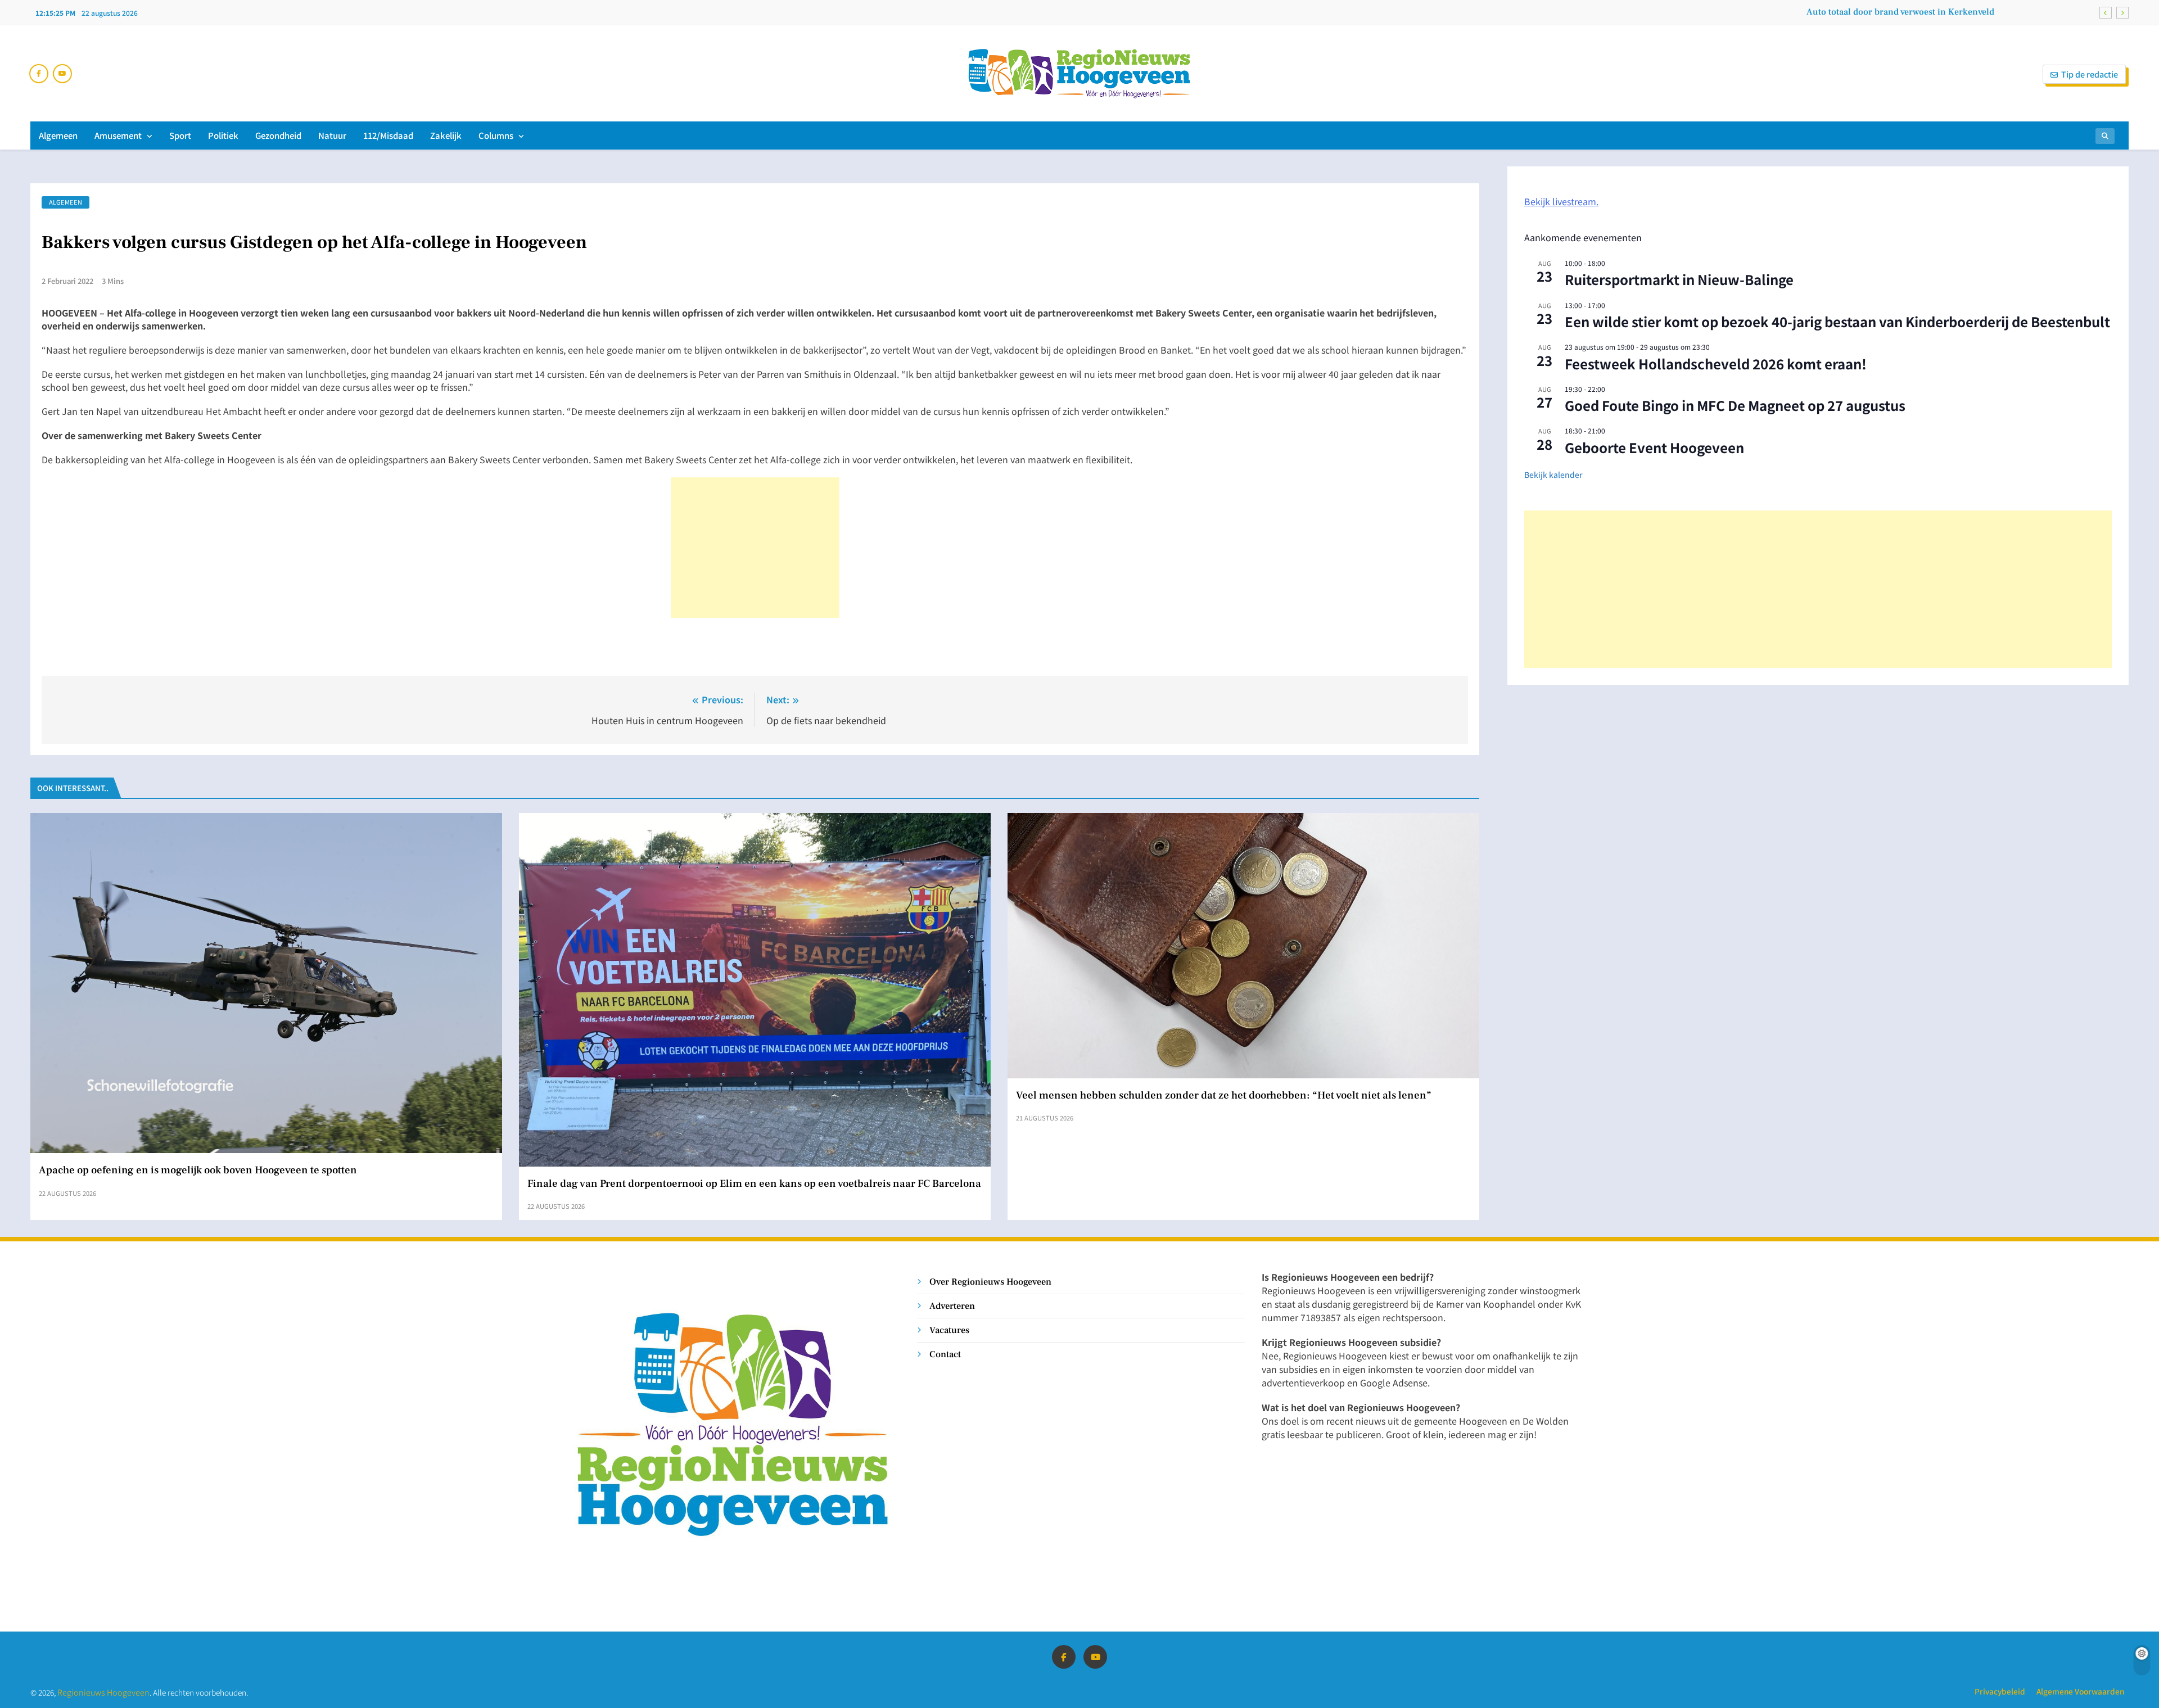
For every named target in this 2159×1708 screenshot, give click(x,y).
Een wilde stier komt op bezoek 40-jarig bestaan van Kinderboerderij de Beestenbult (1837, 321)
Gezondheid (278, 135)
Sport (180, 135)
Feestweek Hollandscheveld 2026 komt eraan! (1716, 363)
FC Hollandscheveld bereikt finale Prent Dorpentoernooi (1880, 12)
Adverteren (952, 1306)
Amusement (118, 135)
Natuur (332, 135)
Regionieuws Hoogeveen (103, 1692)
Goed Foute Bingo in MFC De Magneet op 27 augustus (1735, 405)
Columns (496, 135)
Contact (945, 1354)
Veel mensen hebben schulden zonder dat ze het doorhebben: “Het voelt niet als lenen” (1224, 1095)
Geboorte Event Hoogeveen (1654, 447)
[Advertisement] (755, 548)
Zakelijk (446, 135)
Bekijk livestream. (1561, 201)
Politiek (223, 135)
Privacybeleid (2000, 1691)
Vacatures (949, 1330)
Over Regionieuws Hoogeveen (990, 1282)
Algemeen (58, 135)
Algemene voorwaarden (2080, 1691)
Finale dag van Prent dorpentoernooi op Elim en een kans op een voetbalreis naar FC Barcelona (754, 1183)
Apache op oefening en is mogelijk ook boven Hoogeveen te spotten (198, 1170)
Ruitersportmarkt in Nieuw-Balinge (1679, 279)
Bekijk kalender (1553, 475)
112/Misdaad (388, 135)
